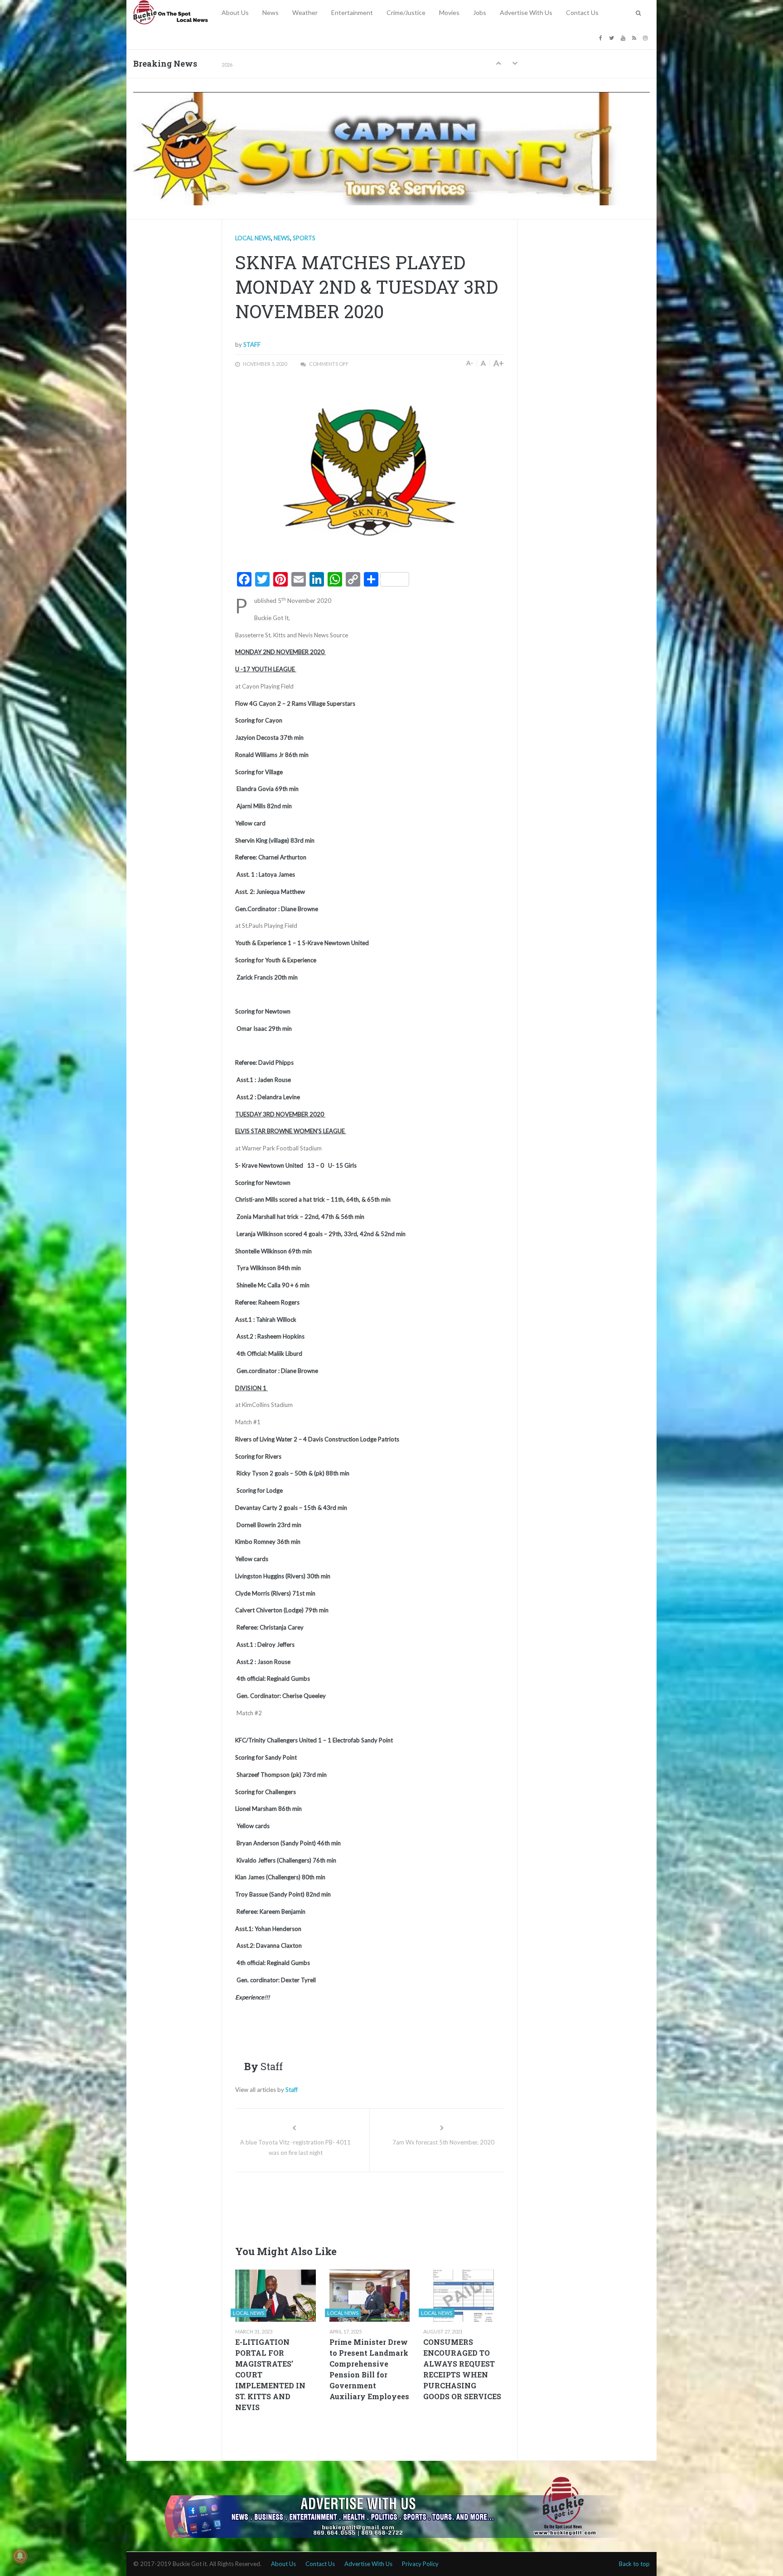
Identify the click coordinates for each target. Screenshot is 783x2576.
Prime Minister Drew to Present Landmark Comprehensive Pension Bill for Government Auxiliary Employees (369, 2369)
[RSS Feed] (635, 37)
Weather (305, 12)
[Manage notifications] (20, 2556)
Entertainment (352, 12)
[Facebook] (602, 37)
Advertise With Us (526, 12)
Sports (304, 238)
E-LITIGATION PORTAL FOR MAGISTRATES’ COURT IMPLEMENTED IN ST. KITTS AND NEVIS (270, 2375)
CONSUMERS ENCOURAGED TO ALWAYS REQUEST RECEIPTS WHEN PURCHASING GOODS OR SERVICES (462, 2369)
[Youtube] (624, 37)
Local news (253, 238)
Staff (252, 344)
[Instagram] (646, 37)
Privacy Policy (420, 2564)
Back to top (634, 2564)
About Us (235, 12)
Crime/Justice (406, 12)
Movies (449, 12)
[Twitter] (613, 37)
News (271, 12)
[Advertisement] (400, 2206)
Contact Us (582, 12)
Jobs (480, 12)
